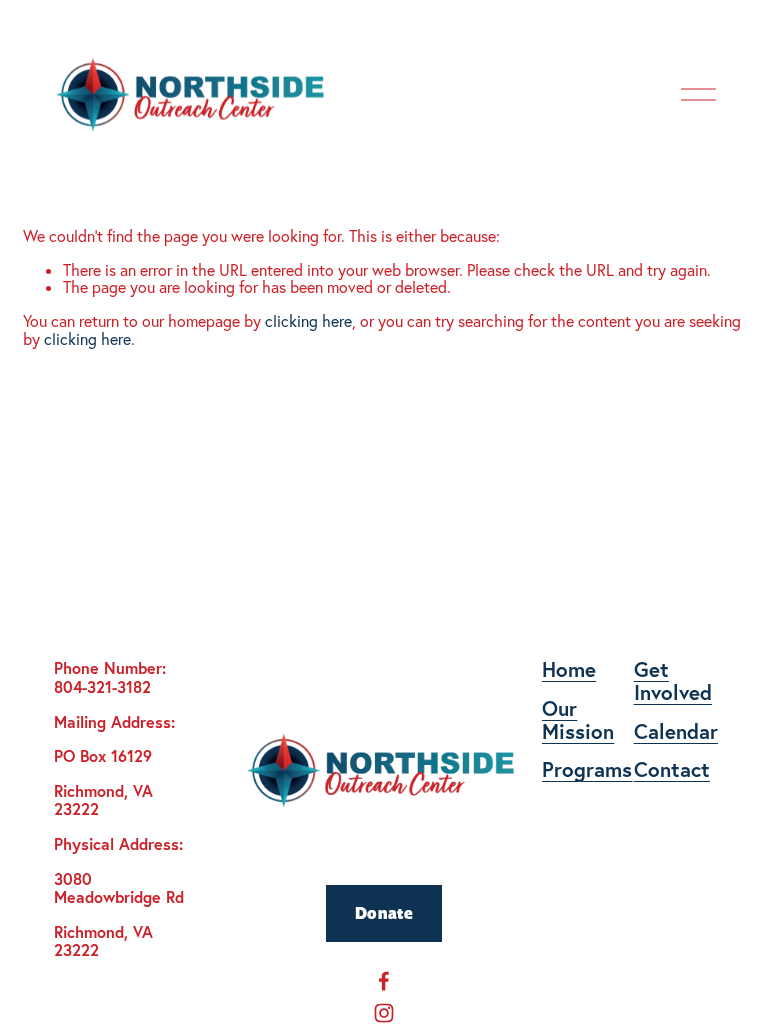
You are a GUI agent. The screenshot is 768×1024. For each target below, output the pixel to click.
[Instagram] (384, 1013)
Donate (384, 913)
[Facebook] (384, 981)
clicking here (308, 321)
